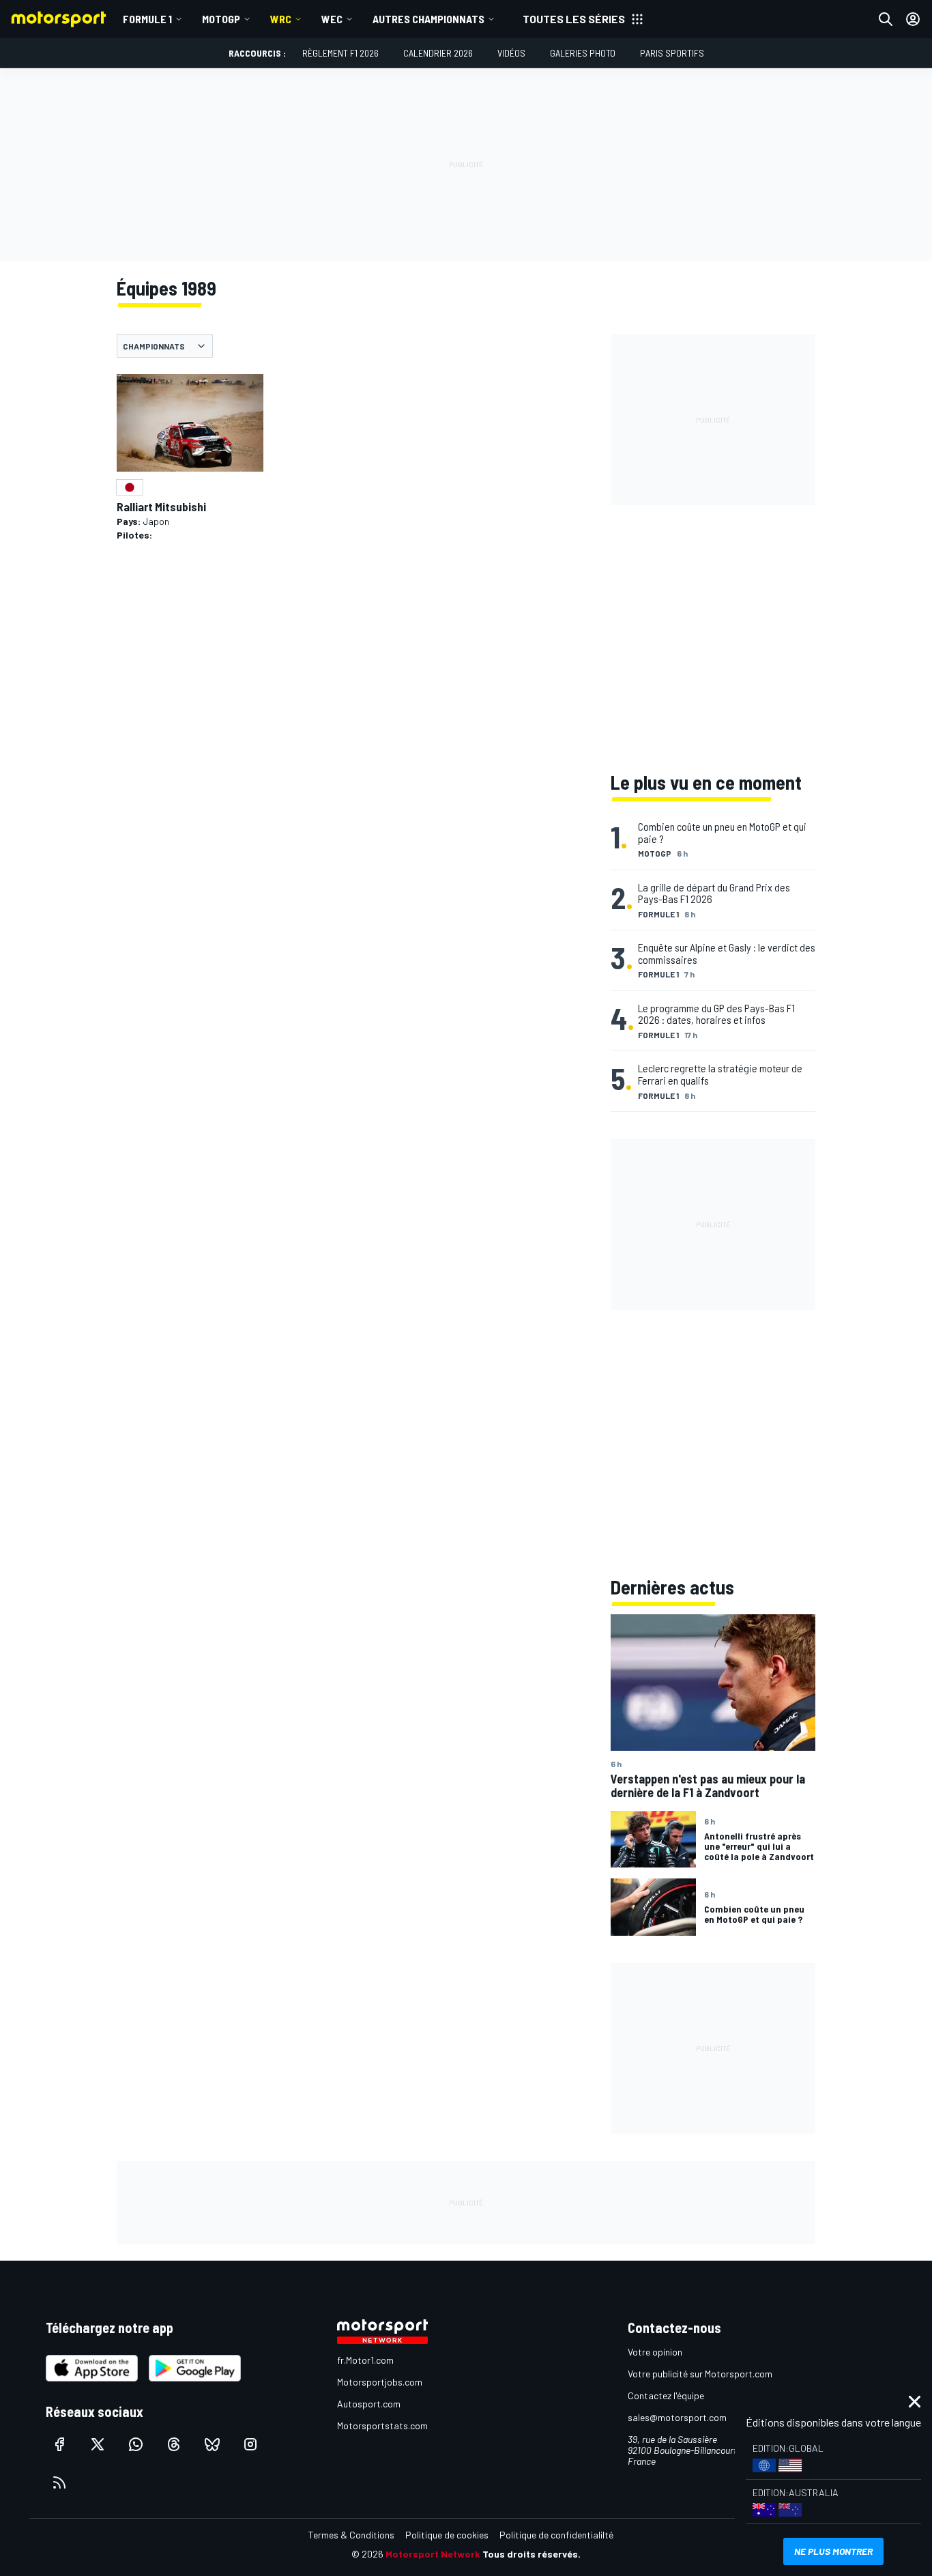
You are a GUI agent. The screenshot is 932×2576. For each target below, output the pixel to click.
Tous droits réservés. (531, 2554)
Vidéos (511, 53)
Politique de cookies (447, 2535)
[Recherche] (886, 19)
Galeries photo (583, 53)
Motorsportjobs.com (380, 2382)
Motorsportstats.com (382, 2425)
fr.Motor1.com (365, 2360)
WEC (332, 19)
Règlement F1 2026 (340, 53)
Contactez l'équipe (666, 2395)
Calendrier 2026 (438, 53)
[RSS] (59, 2482)
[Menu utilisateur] (913, 19)
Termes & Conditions (351, 2535)
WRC (281, 19)
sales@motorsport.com (677, 2417)
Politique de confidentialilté (556, 2535)
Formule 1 (147, 19)
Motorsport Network (433, 2554)
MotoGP (221, 19)
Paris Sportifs (672, 53)
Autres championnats (428, 19)
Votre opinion (655, 2352)
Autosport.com (369, 2404)
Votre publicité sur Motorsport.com (700, 2374)
